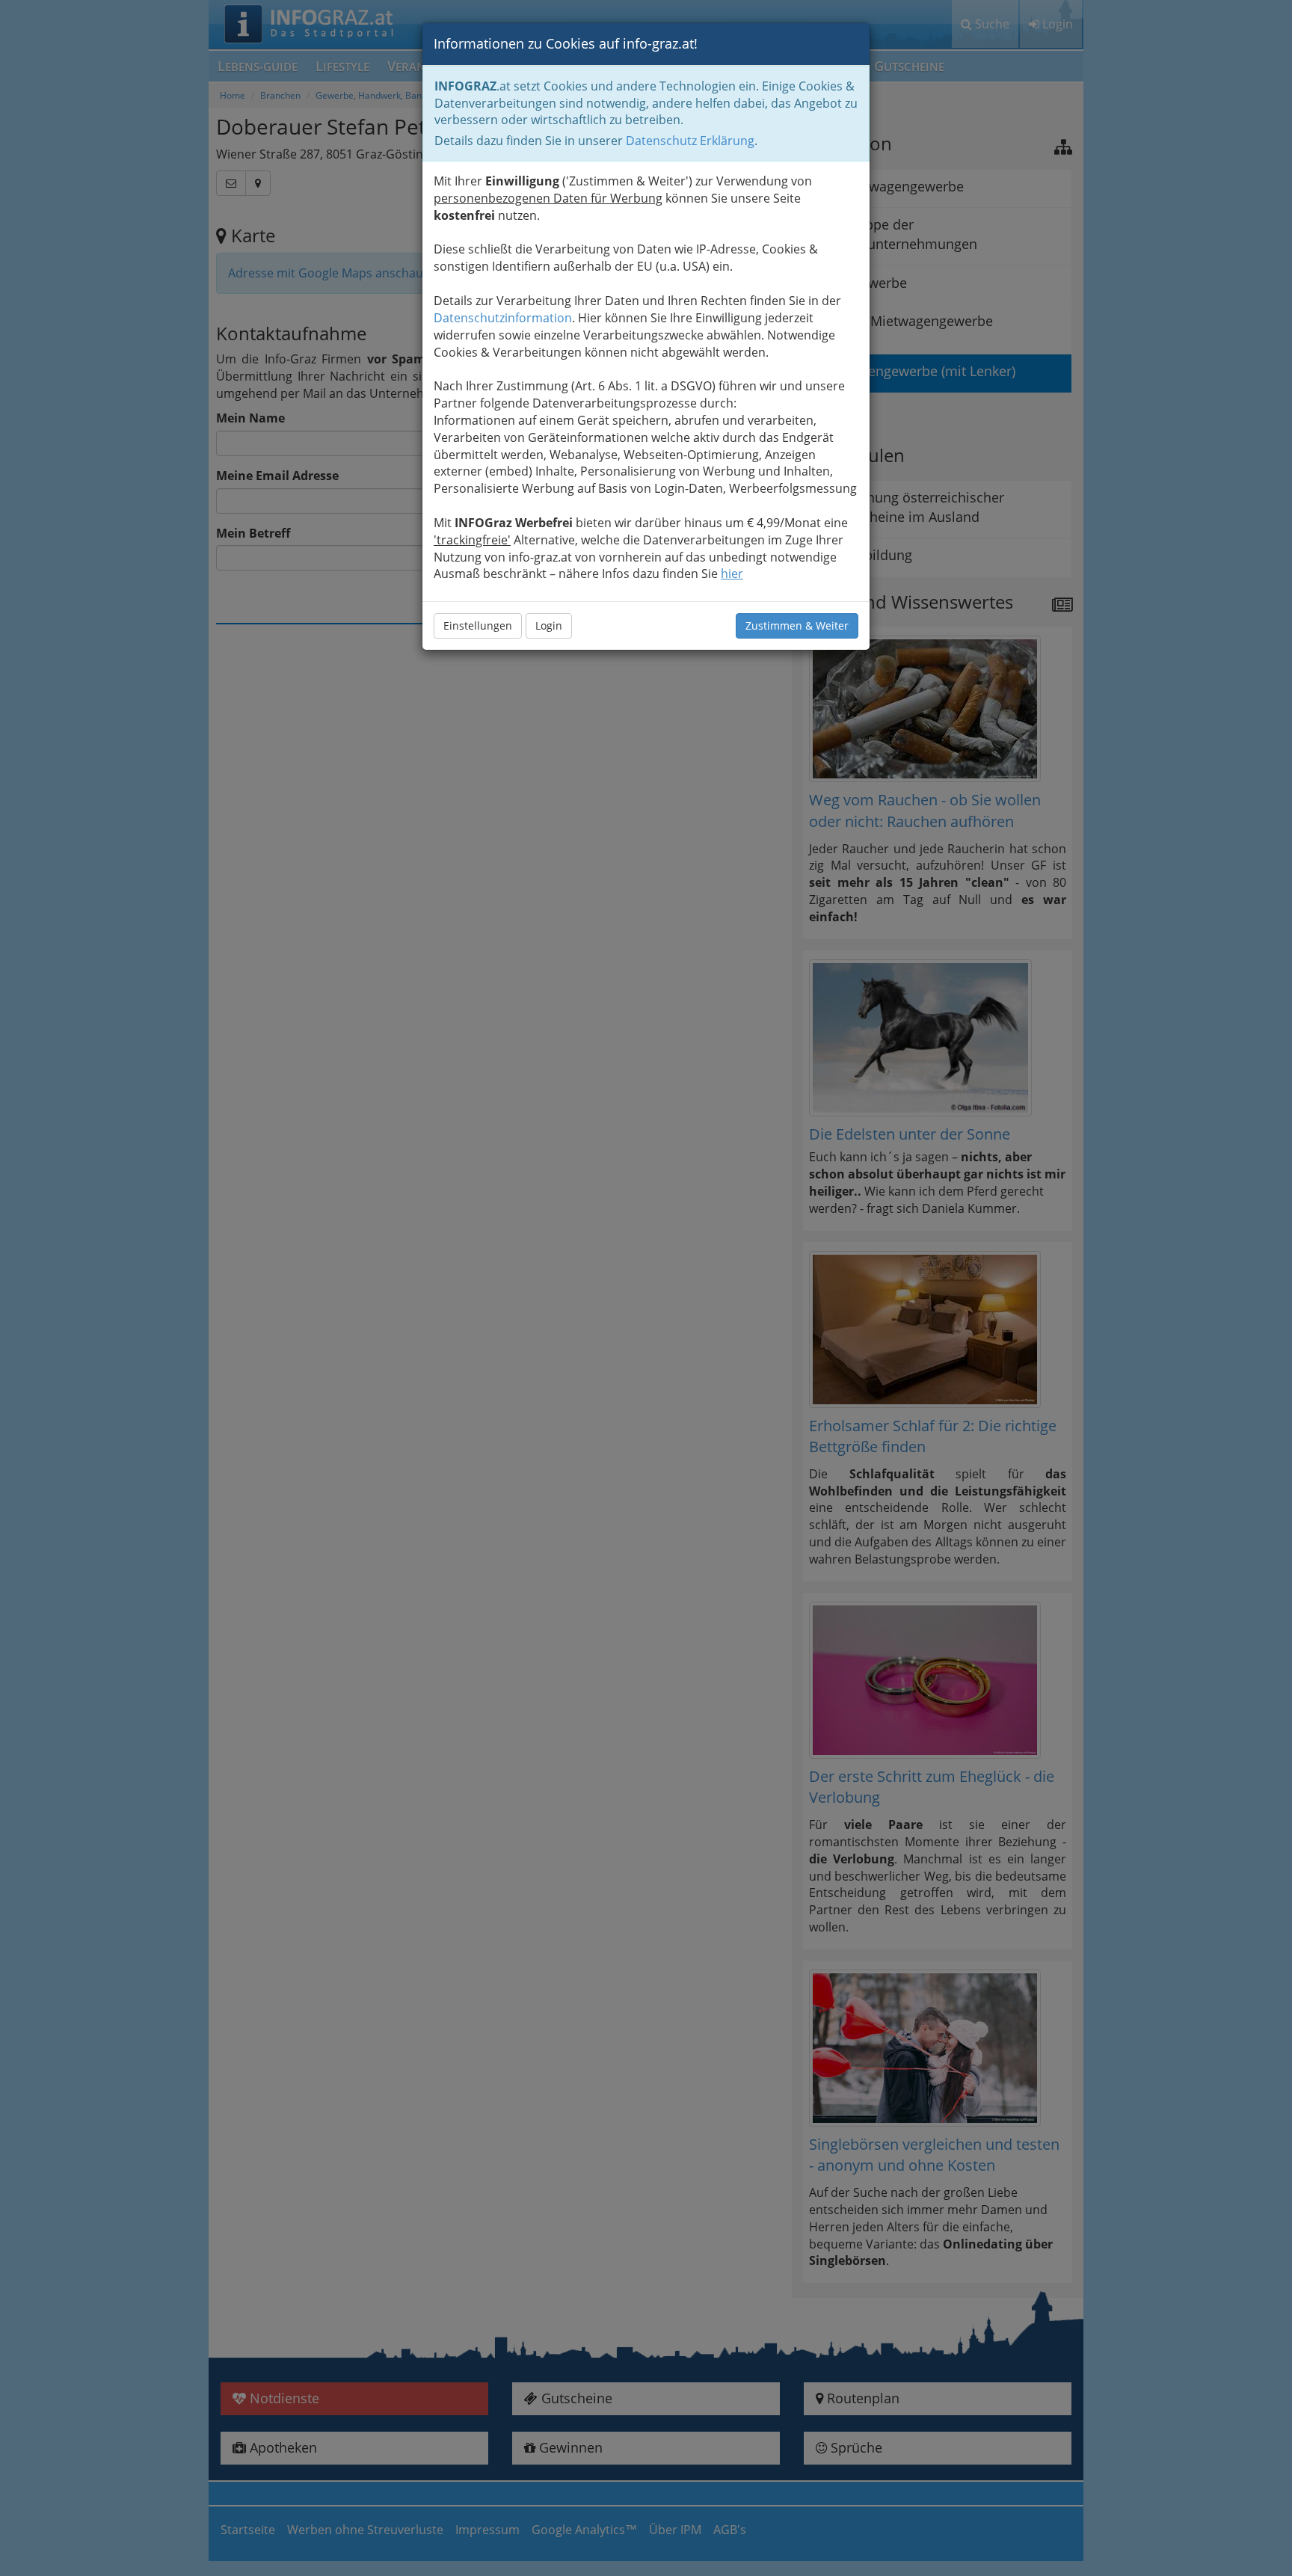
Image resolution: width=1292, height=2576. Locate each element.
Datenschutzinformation (503, 318)
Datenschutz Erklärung (690, 141)
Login (549, 625)
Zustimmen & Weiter (797, 625)
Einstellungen (478, 625)
